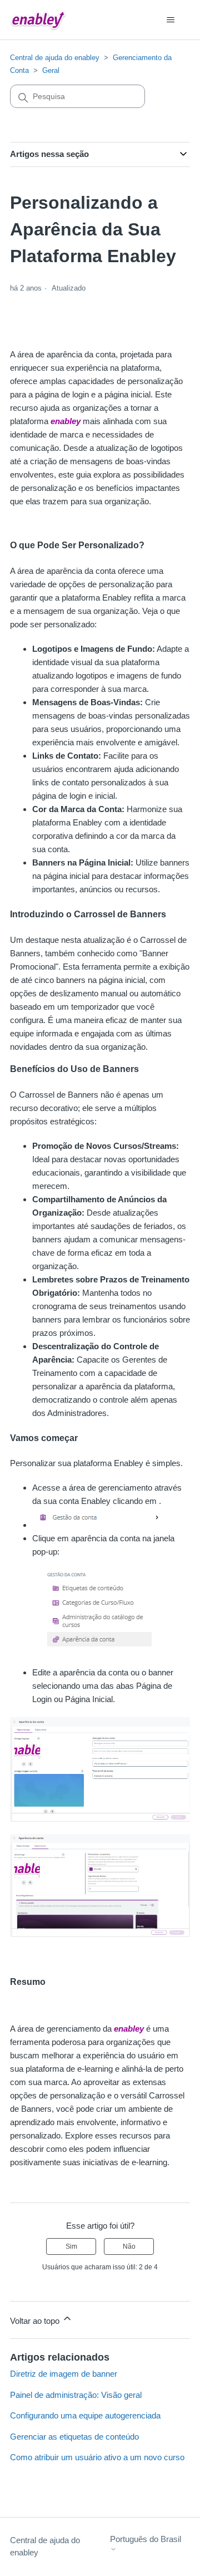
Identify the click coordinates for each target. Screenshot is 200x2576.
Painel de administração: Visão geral (76, 2395)
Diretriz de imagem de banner (64, 2374)
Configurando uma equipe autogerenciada (85, 2415)
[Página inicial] (38, 20)
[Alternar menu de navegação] (170, 20)
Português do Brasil (146, 2539)
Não (129, 2246)
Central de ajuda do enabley (55, 58)
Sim (71, 2246)
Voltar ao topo (36, 2321)
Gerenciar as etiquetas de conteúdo (74, 2437)
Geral (51, 70)
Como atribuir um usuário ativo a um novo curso (97, 2457)
